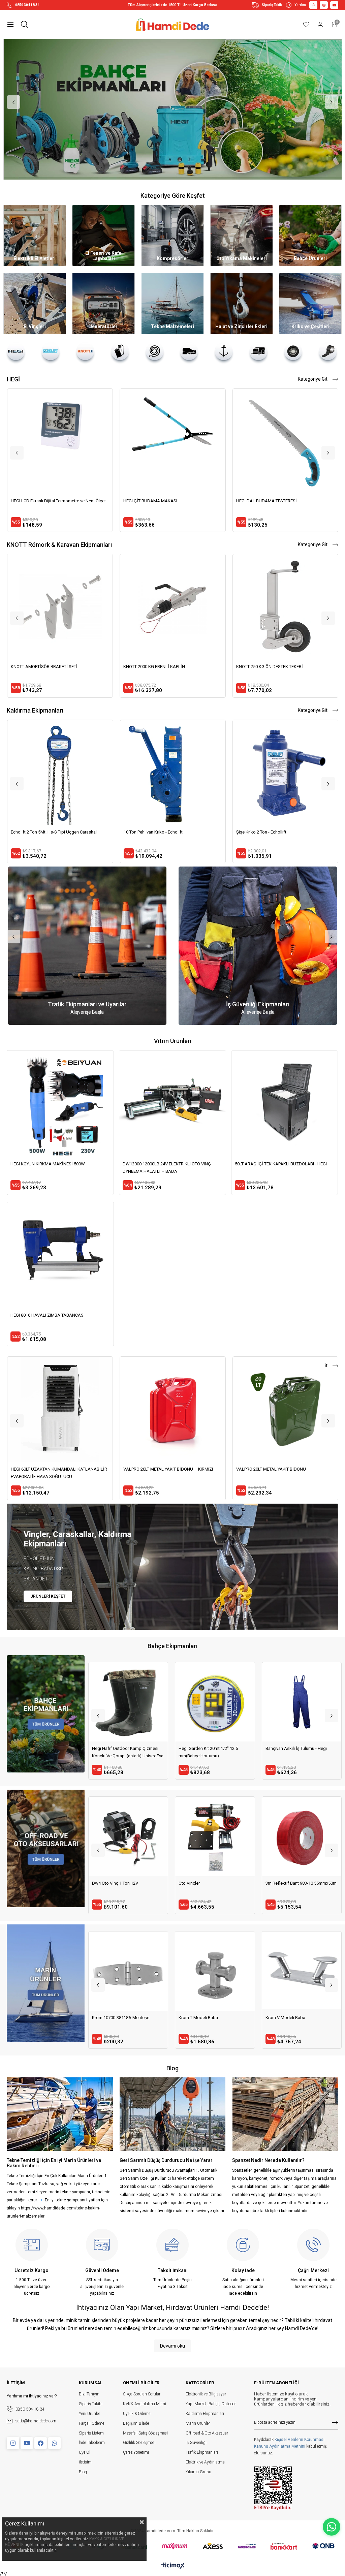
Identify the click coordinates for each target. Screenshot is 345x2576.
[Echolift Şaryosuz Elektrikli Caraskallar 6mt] (173, 773)
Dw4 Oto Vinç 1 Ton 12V (202, 1883)
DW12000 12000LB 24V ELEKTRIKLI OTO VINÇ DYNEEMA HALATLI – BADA (167, 1168)
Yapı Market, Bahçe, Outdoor (211, 2404)
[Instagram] (13, 2443)
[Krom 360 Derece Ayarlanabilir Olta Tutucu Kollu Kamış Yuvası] (215, 1971)
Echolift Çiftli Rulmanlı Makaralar (268, 832)
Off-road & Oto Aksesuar (207, 2433)
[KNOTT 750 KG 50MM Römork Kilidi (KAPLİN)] (172, 607)
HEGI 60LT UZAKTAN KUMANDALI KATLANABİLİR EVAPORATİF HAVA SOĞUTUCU (59, 1473)
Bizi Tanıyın (89, 2394)
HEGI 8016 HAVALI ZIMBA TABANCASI (48, 1315)
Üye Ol (85, 2452)
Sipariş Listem (91, 2433)
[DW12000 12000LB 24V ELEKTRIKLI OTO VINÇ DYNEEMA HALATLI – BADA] (172, 1104)
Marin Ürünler (198, 2423)
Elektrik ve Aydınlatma (205, 2462)
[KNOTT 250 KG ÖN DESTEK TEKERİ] (60, 607)
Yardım (300, 5)
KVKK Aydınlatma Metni (145, 2404)
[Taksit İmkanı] (172, 2245)
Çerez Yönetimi (136, 2452)
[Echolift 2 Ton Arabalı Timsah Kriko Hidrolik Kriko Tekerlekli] (128, 1836)
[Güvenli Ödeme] (102, 2245)
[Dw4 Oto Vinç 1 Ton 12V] (215, 1836)
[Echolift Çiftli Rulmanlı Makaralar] (285, 773)
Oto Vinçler (276, 1883)
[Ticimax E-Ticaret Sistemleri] (173, 2566)
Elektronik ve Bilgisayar (206, 2394)
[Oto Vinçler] (302, 1836)
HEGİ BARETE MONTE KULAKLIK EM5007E (164, 501)
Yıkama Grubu (198, 2472)
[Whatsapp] (54, 2443)
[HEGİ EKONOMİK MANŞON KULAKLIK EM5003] (285, 441)
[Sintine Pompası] (302, 1971)
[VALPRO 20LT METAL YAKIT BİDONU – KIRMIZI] (172, 1409)
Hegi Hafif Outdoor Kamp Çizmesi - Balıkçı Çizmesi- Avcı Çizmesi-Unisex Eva (128, 1753)
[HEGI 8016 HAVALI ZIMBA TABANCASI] (60, 1255)
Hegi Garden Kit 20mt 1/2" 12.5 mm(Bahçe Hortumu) (295, 1752)
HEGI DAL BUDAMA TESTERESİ (41, 501)
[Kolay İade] (243, 2245)
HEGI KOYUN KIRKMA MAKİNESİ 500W (48, 1164)
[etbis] (273, 2488)
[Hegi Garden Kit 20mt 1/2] (302, 1702)
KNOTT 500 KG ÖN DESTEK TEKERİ (269, 667)
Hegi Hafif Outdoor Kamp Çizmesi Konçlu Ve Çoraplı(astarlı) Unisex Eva (214, 1752)
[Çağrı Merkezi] (313, 2245)
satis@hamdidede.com (36, 2421)
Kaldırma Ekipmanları (205, 2414)
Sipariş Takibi (272, 5)
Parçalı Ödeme (91, 2423)
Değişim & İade (136, 2423)
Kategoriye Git (313, 379)
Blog (83, 2472)
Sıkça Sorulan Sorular (142, 2394)
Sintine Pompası (281, 2018)
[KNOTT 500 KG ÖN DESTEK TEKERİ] (285, 607)
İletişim (85, 2462)
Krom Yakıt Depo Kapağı (115, 2018)
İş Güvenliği (196, 2443)
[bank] (173, 2546)
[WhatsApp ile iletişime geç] (332, 2527)
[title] (45, 1714)
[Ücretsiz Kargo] (32, 2245)
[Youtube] (27, 2443)
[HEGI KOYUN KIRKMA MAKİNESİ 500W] (60, 1104)
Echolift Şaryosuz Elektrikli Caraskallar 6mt (165, 832)
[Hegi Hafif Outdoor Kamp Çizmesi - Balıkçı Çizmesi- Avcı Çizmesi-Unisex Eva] (128, 1702)
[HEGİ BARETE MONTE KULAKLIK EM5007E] (172, 441)
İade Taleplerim (92, 2443)
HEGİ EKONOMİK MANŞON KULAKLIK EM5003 (281, 501)
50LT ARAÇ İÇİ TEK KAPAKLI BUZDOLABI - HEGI (281, 1164)
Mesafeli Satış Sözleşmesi (145, 2433)
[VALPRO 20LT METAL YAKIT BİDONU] (285, 1409)
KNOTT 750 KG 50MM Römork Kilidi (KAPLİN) (167, 667)
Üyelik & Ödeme (137, 2414)
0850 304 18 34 (27, 5)
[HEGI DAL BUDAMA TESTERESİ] (60, 441)
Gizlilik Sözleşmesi (139, 2443)
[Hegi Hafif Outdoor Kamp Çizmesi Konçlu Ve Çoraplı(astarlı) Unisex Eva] (215, 1702)
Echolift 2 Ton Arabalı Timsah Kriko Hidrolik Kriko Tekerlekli (125, 1887)
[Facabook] (41, 2443)
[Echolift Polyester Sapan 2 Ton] (60, 773)
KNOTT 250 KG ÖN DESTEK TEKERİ (44, 667)
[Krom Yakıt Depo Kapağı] (128, 1971)
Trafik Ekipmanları (202, 2452)
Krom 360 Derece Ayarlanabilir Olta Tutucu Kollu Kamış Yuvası (212, 2021)
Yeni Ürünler (89, 2414)
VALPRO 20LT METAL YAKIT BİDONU (271, 1469)
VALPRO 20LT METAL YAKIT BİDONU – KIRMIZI (168, 1469)
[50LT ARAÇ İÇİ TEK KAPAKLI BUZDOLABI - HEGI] (285, 1104)
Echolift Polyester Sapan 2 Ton (40, 832)
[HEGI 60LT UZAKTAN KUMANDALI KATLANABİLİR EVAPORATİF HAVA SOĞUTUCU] (60, 1409)
